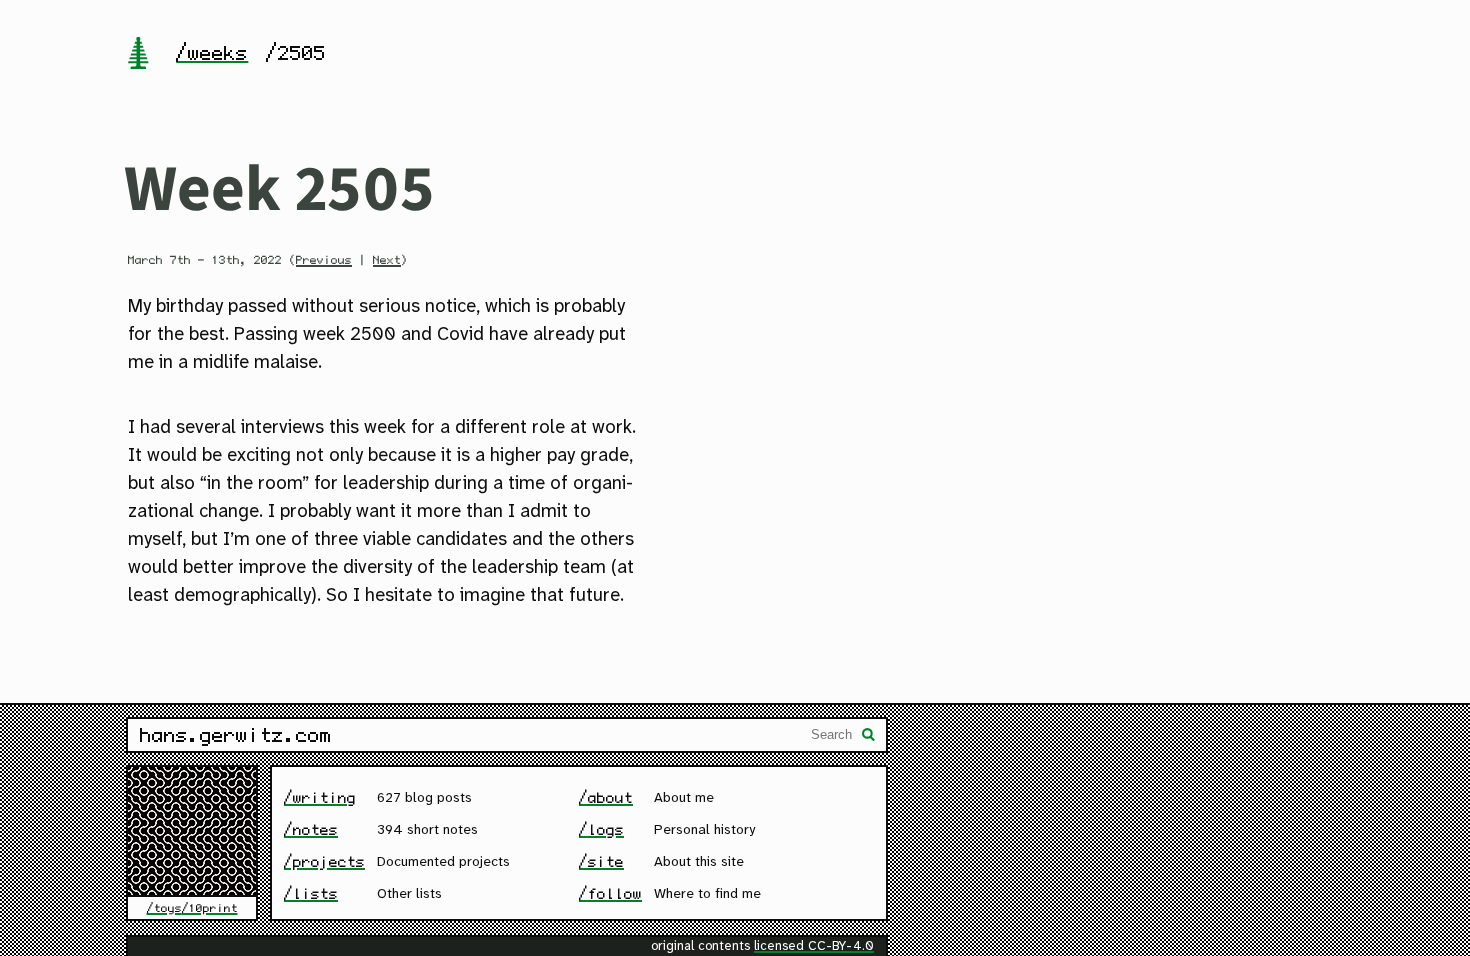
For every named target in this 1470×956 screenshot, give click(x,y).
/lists (311, 893)
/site (601, 861)
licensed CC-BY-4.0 (814, 946)
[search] (869, 737)
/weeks (212, 53)
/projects (324, 861)
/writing (320, 797)
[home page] (138, 55)
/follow (610, 893)
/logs (601, 829)
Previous (324, 260)
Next (387, 260)
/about (606, 797)
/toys (164, 908)
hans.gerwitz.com (236, 735)
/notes (311, 829)
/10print (210, 908)
